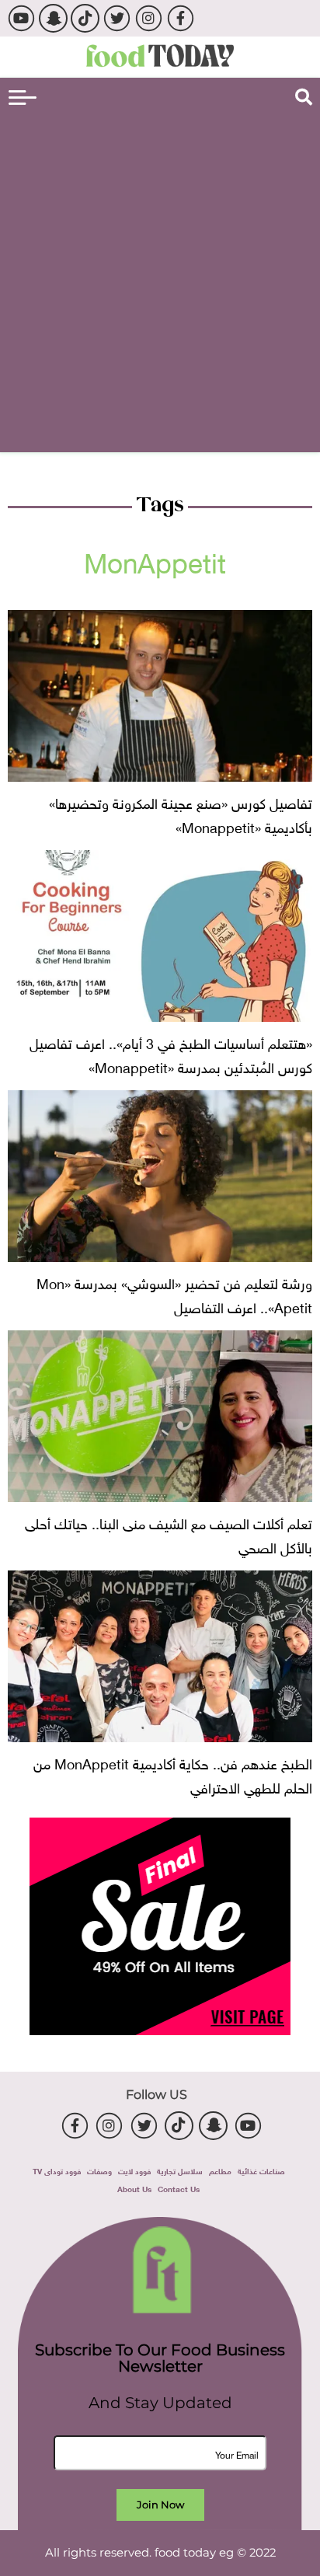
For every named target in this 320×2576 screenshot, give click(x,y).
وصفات (99, 2170)
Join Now (160, 2505)
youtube (21, 18)
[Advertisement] (160, 281)
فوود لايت (134, 2170)
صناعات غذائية (261, 2170)
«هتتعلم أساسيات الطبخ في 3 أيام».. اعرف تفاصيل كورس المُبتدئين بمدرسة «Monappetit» (171, 1054)
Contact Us (179, 2188)
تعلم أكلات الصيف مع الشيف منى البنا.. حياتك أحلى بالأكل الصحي (169, 1534)
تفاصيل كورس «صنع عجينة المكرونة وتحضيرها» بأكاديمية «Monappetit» (181, 814)
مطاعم (220, 2170)
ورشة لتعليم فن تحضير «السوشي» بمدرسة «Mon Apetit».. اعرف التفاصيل (174, 1294)
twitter (117, 18)
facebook (181, 18)
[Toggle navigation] (23, 98)
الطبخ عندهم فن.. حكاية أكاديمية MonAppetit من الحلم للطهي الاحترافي (173, 1774)
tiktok (85, 18)
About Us (134, 2188)
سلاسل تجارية (180, 2170)
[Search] (304, 97)
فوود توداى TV (57, 2170)
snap (53, 18)
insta (149, 18)
